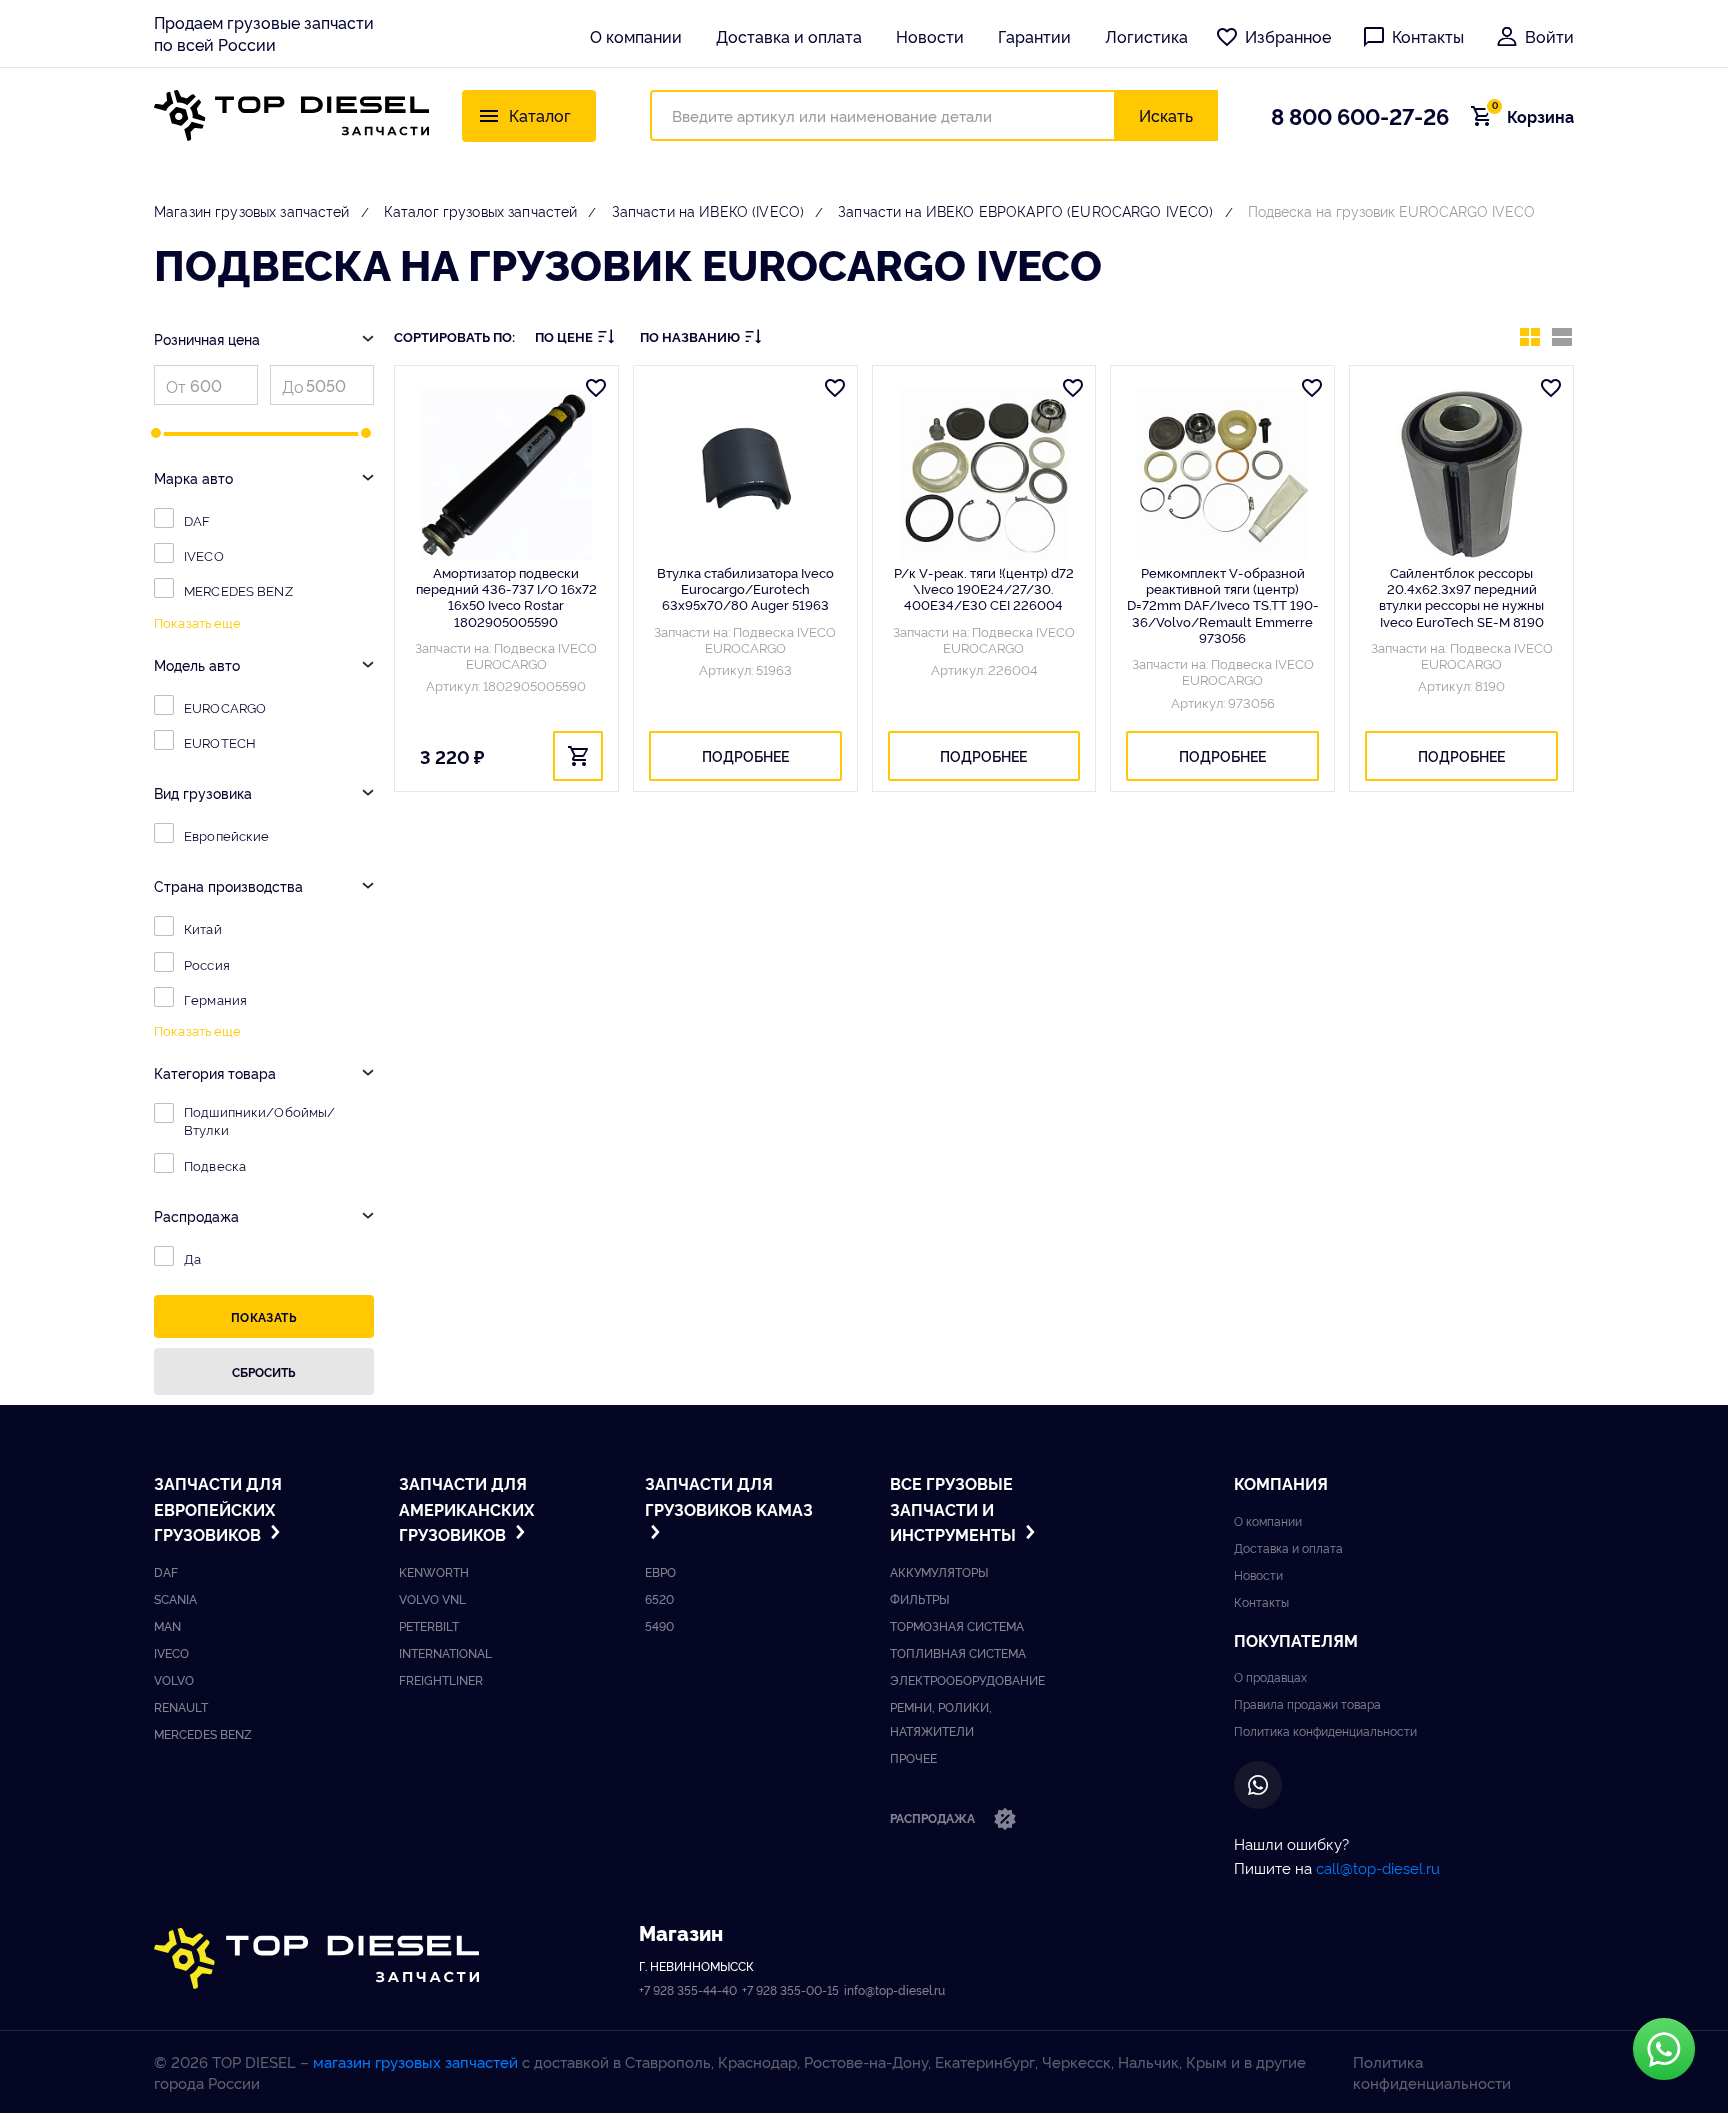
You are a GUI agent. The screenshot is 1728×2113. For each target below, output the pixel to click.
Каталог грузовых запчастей (481, 210)
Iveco (171, 1652)
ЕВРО (660, 1571)
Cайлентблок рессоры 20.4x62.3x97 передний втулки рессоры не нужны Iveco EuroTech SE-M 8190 (1461, 596)
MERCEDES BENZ (238, 590)
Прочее (913, 1757)
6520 (659, 1598)
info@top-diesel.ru (894, 1989)
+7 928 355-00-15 (790, 1989)
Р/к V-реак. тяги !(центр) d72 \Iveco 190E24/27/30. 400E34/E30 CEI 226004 (984, 588)
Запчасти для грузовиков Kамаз (729, 1496)
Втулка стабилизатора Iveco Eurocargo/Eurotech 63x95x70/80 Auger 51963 (745, 588)
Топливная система (958, 1652)
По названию (690, 336)
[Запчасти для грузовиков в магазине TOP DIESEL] (316, 1958)
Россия (207, 964)
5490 (659, 1625)
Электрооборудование (967, 1679)
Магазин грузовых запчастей (252, 210)
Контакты (1428, 36)
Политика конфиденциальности (1325, 1730)
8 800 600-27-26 (1360, 115)
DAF (197, 520)
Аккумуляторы (939, 1571)
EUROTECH (220, 742)
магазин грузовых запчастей (415, 2061)
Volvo (174, 1679)
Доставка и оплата (789, 36)
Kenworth (434, 1571)
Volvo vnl (432, 1598)
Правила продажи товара (1307, 1703)
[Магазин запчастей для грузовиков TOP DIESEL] (291, 115)
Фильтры (919, 1598)
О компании (636, 36)
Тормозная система (957, 1625)
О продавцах (1270, 1676)
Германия (215, 999)
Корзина (1533, 116)
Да (192, 1258)
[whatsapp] (1258, 1785)
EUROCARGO (225, 707)
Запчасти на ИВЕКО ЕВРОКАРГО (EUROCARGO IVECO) (1025, 210)
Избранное (1288, 36)
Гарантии (1034, 36)
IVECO (204, 555)
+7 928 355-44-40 (688, 1989)
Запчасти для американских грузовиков (466, 1508)
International (445, 1652)
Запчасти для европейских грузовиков (218, 1508)
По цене (564, 336)
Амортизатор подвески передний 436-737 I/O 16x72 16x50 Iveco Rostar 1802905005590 (506, 596)
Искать (1166, 115)
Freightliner (441, 1679)
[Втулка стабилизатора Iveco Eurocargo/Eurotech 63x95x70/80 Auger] (745, 475)
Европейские (226, 835)
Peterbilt (429, 1625)
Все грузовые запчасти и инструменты (955, 1508)
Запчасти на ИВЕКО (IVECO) (708, 210)
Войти (1549, 36)
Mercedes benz (203, 1733)
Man (167, 1625)
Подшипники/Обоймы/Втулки (259, 1120)
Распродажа (934, 1817)
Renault (181, 1706)
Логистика (1146, 36)
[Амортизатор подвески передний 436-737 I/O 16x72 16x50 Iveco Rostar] (506, 475)
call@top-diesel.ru (1378, 1867)
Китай (203, 928)
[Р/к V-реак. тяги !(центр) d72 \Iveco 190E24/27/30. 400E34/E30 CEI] (984, 475)
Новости (930, 36)
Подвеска (215, 1165)
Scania (175, 1598)
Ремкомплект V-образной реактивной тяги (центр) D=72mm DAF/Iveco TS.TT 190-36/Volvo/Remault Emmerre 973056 (1223, 604)
